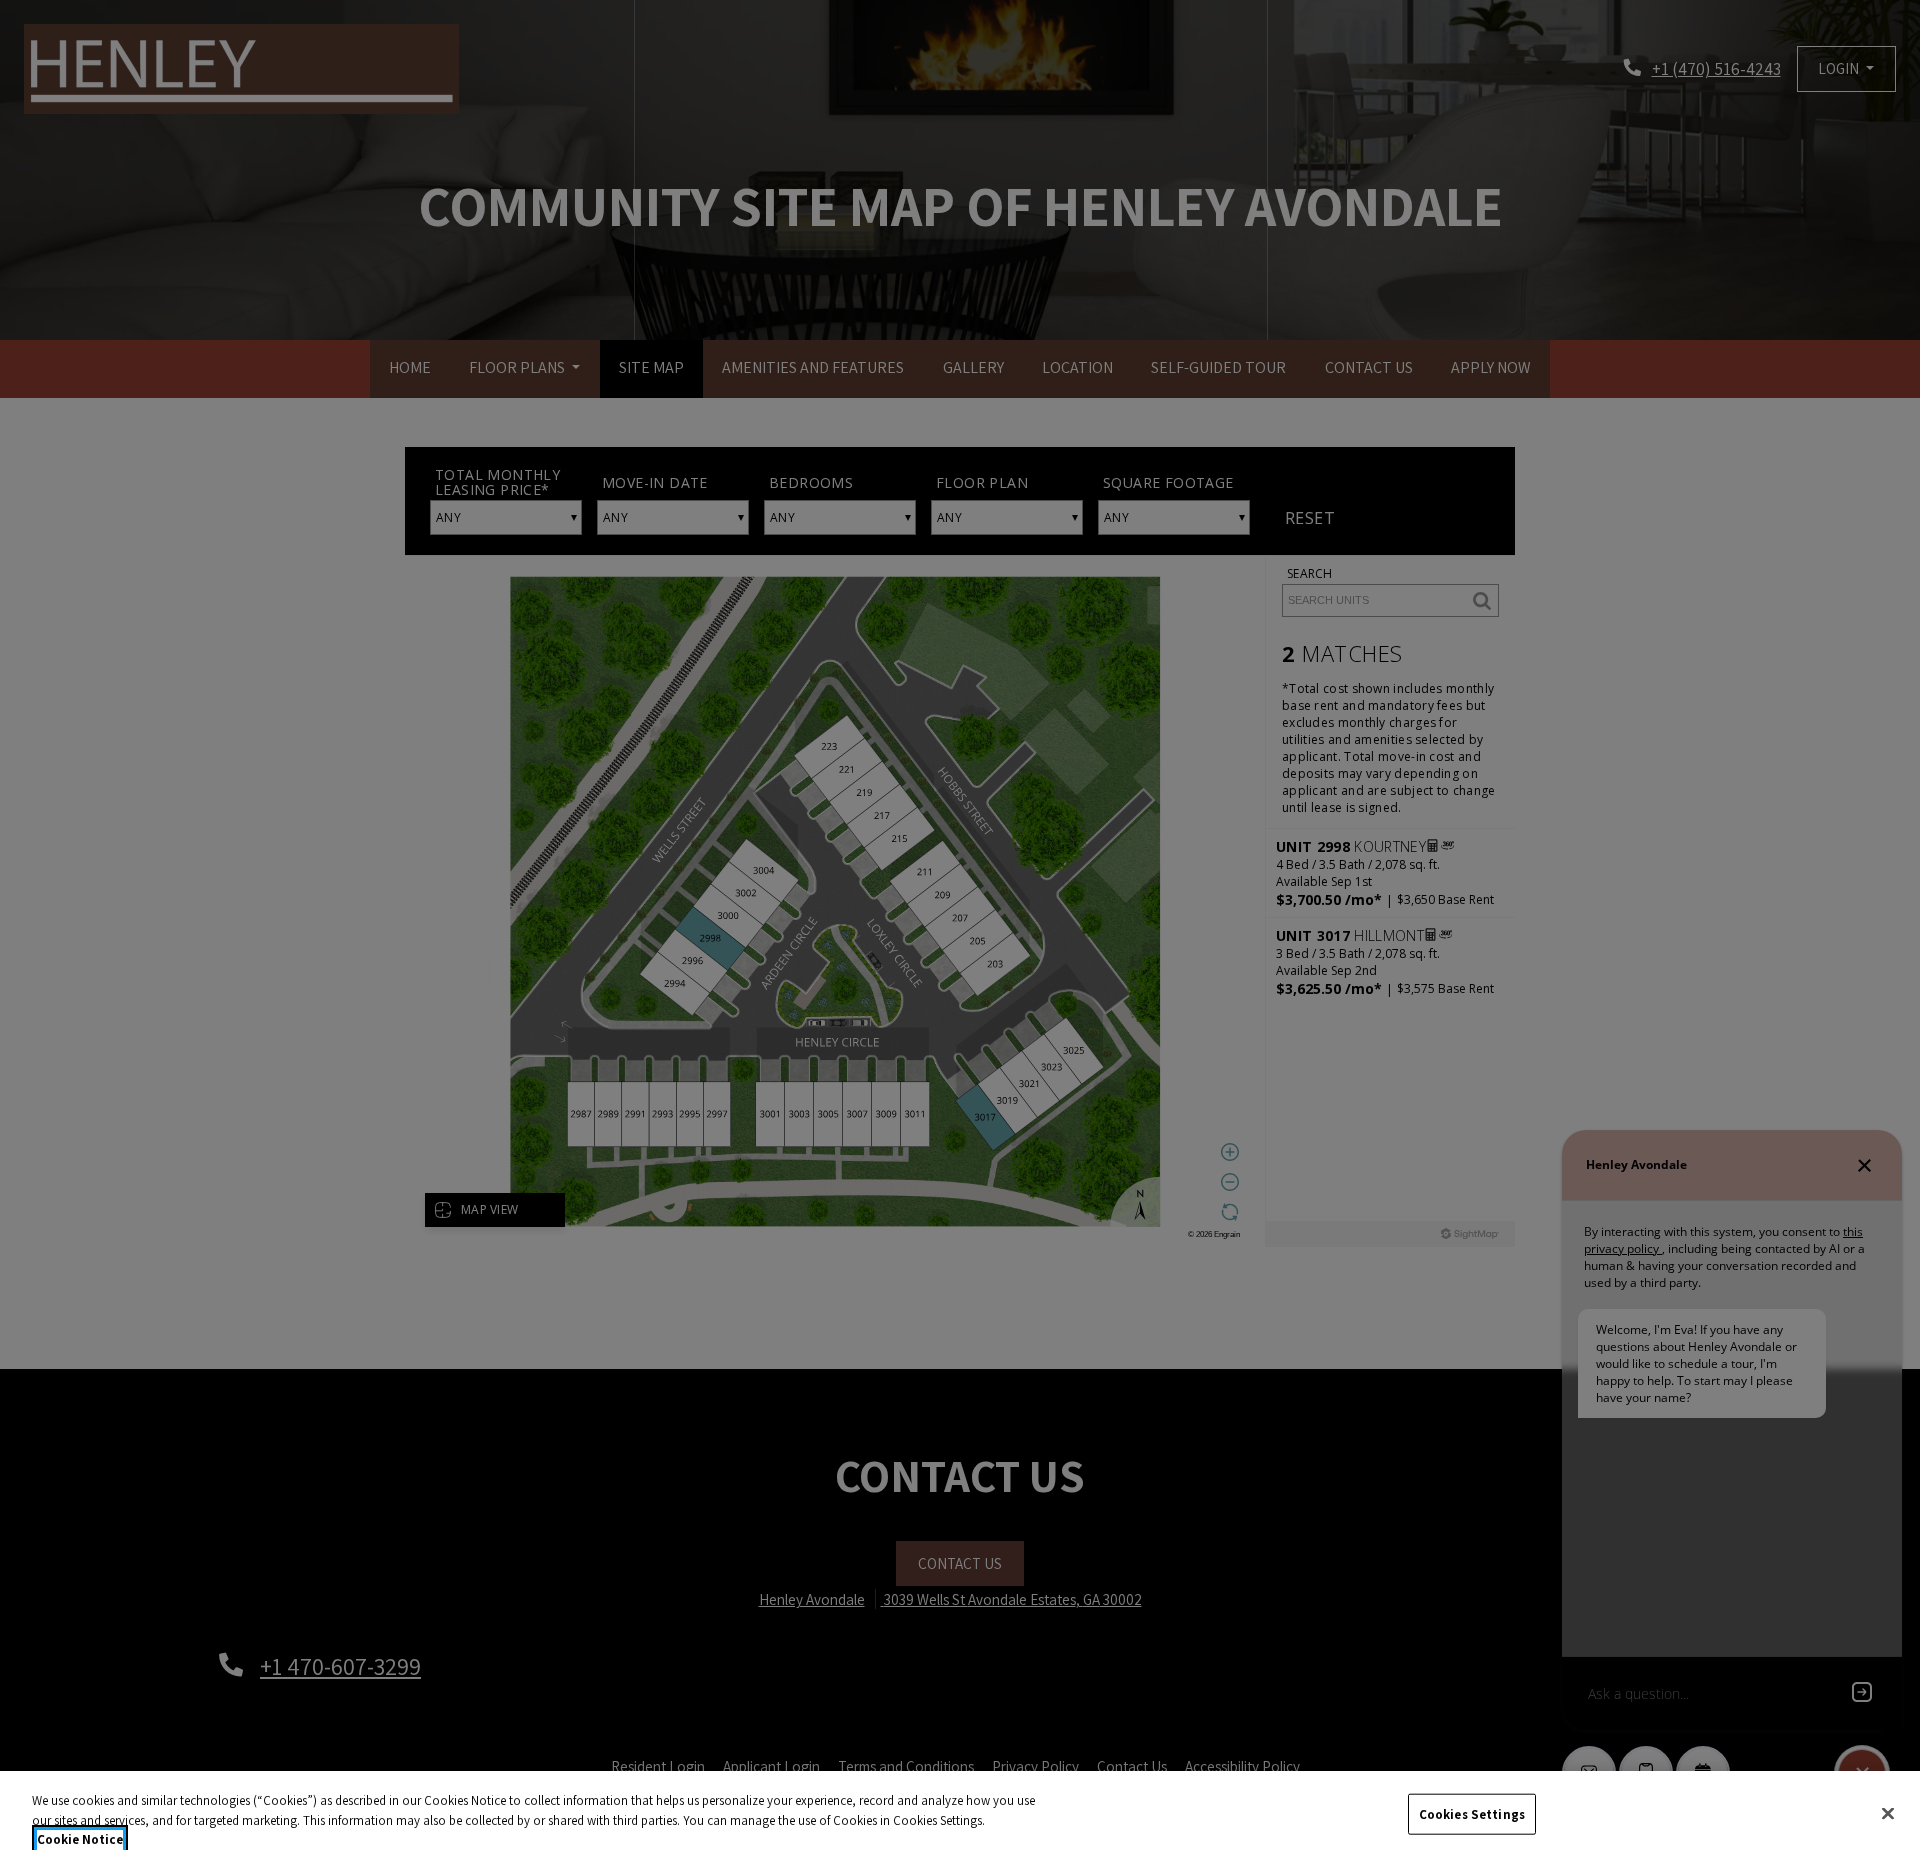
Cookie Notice (80, 1839)
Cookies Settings (1472, 1813)
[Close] (1888, 1813)
